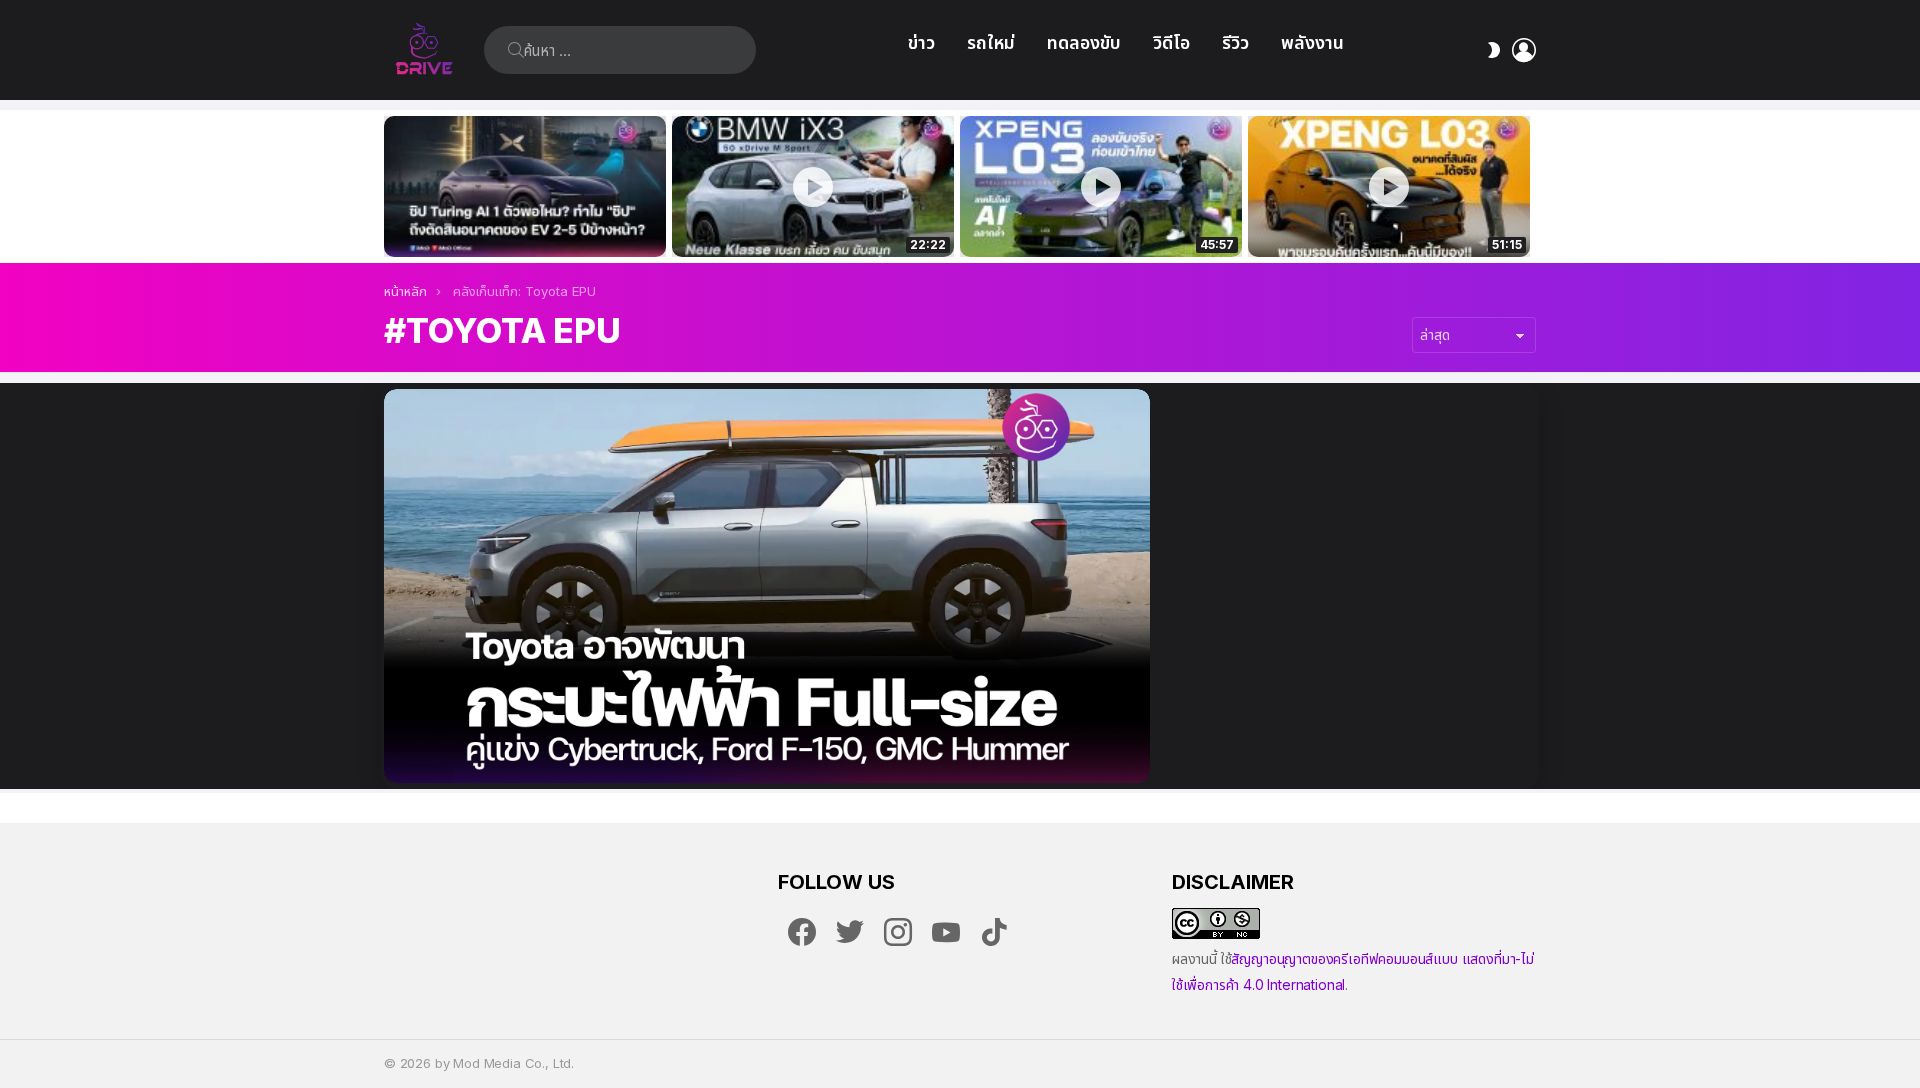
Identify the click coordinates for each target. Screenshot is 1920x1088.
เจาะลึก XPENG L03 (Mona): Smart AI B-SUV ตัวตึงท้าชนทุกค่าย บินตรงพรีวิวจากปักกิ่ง (1389, 220)
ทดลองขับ (1084, 42)
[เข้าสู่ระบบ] (1524, 50)
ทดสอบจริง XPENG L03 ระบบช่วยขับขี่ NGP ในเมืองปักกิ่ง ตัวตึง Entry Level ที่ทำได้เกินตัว (1090, 220)
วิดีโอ (1171, 42)
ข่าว (921, 42)
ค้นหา (516, 50)
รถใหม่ (991, 42)
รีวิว (1235, 42)
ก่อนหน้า (394, 186)
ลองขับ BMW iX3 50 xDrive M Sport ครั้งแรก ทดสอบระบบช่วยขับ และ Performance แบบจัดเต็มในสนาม (800, 220)
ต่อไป (1526, 186)
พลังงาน (1312, 42)
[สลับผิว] (1494, 50)
